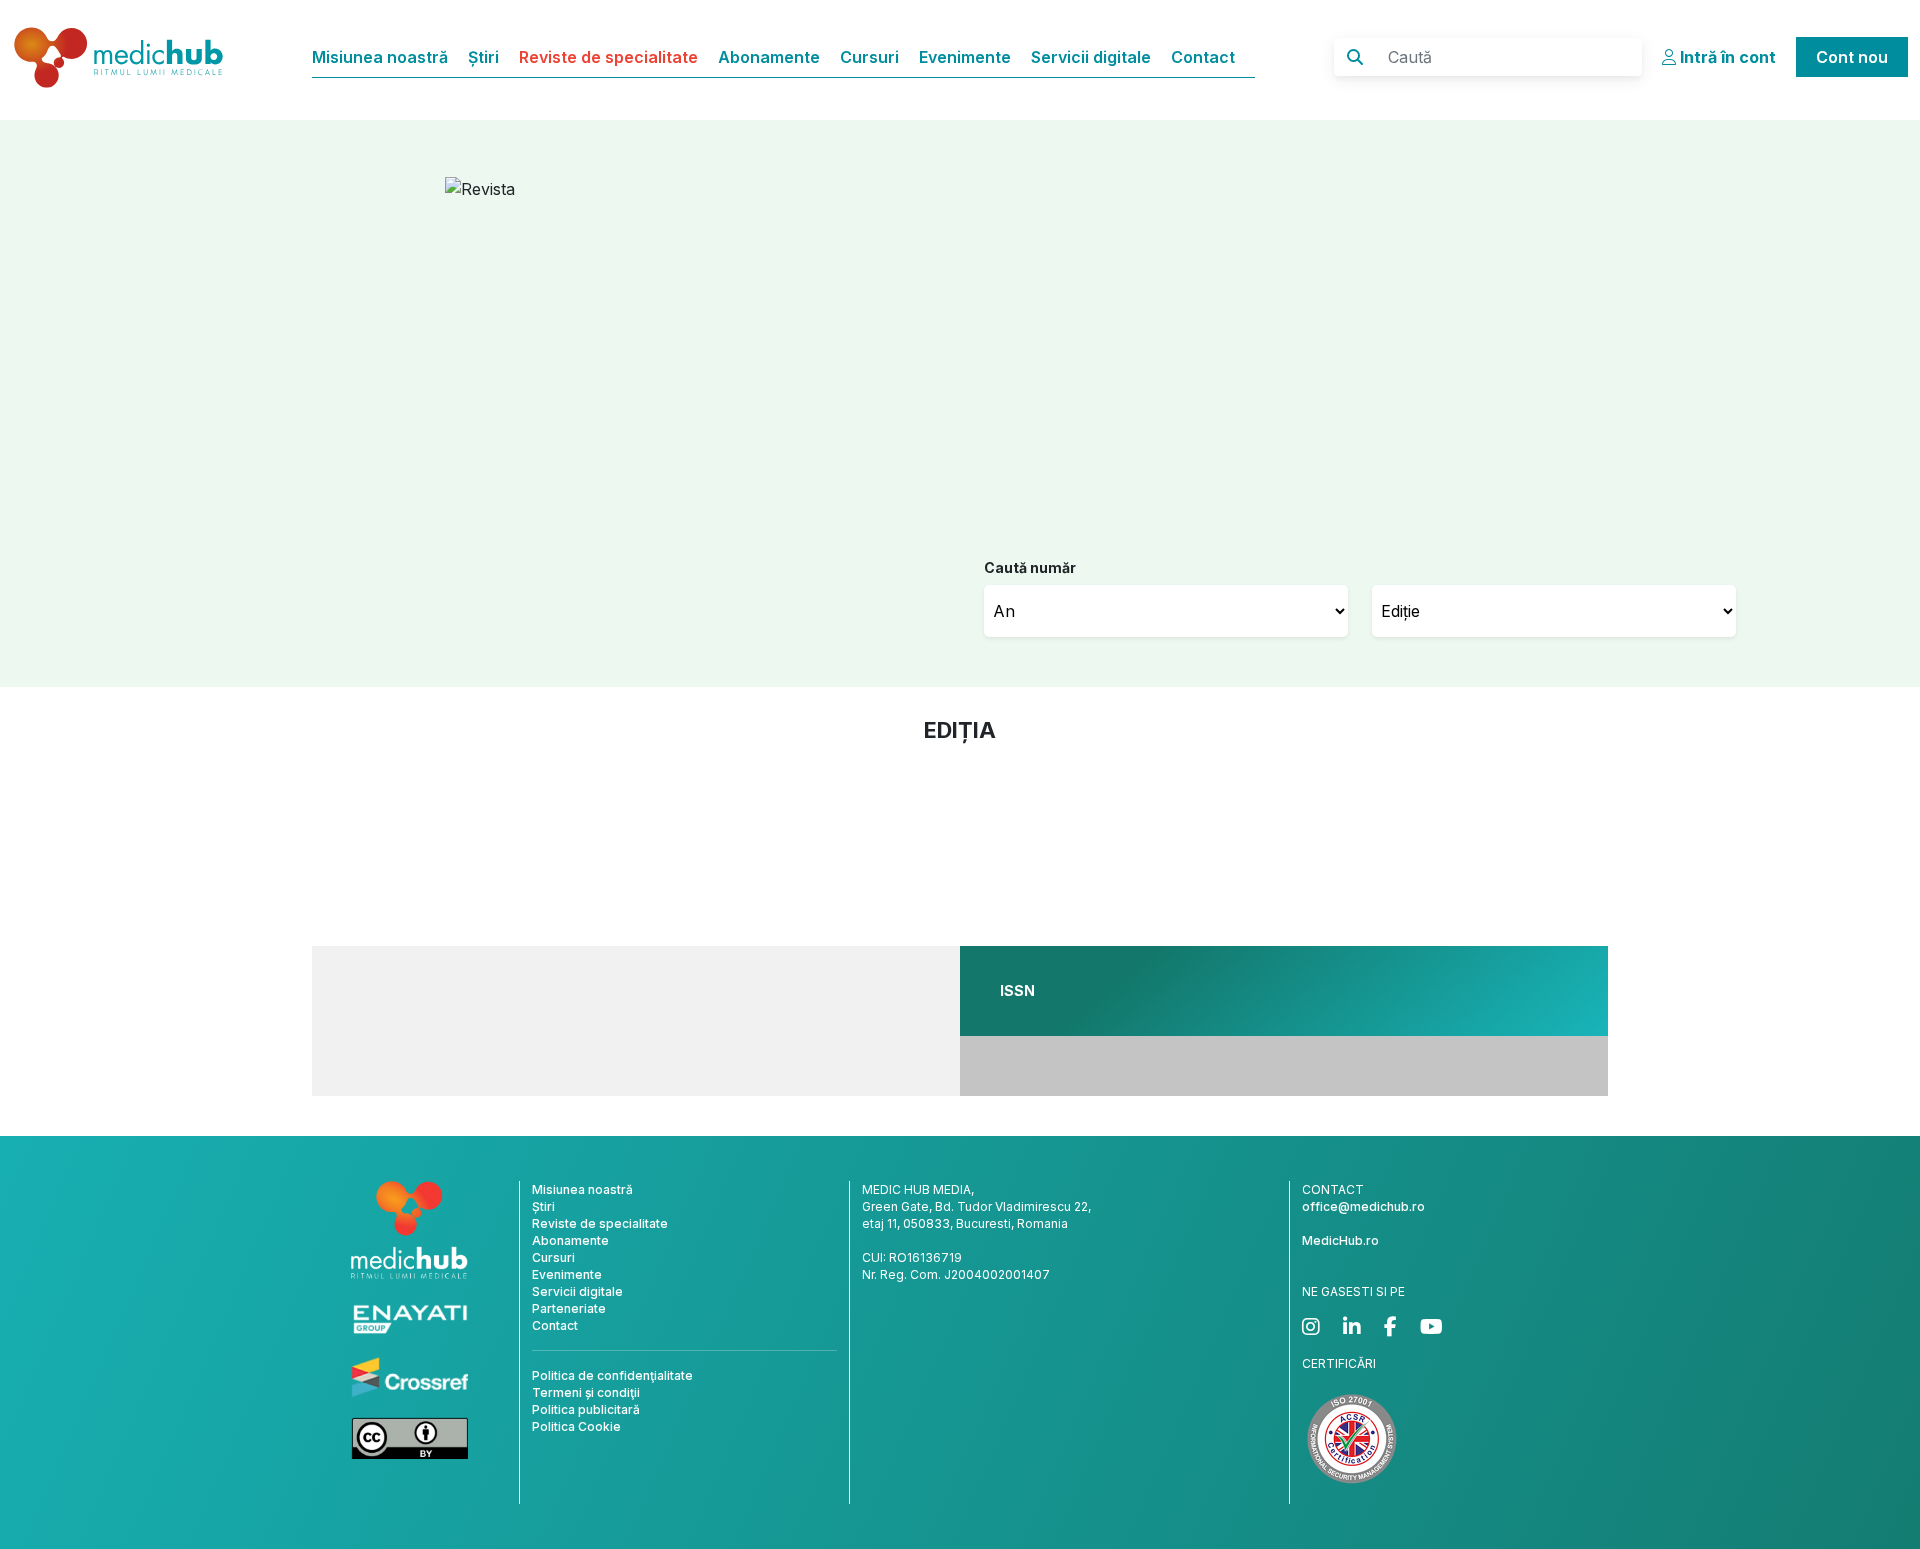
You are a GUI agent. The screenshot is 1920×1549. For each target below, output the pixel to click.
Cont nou (1852, 57)
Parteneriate (569, 1308)
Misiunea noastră (380, 57)
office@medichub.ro (1363, 1206)
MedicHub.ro (1340, 1240)
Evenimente (965, 57)
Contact (1203, 57)
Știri (483, 57)
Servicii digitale (1091, 57)
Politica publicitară (586, 1409)
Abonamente (769, 57)
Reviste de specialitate (608, 57)
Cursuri (869, 57)
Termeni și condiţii (586, 1392)
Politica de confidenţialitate (612, 1375)
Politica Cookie (576, 1426)
